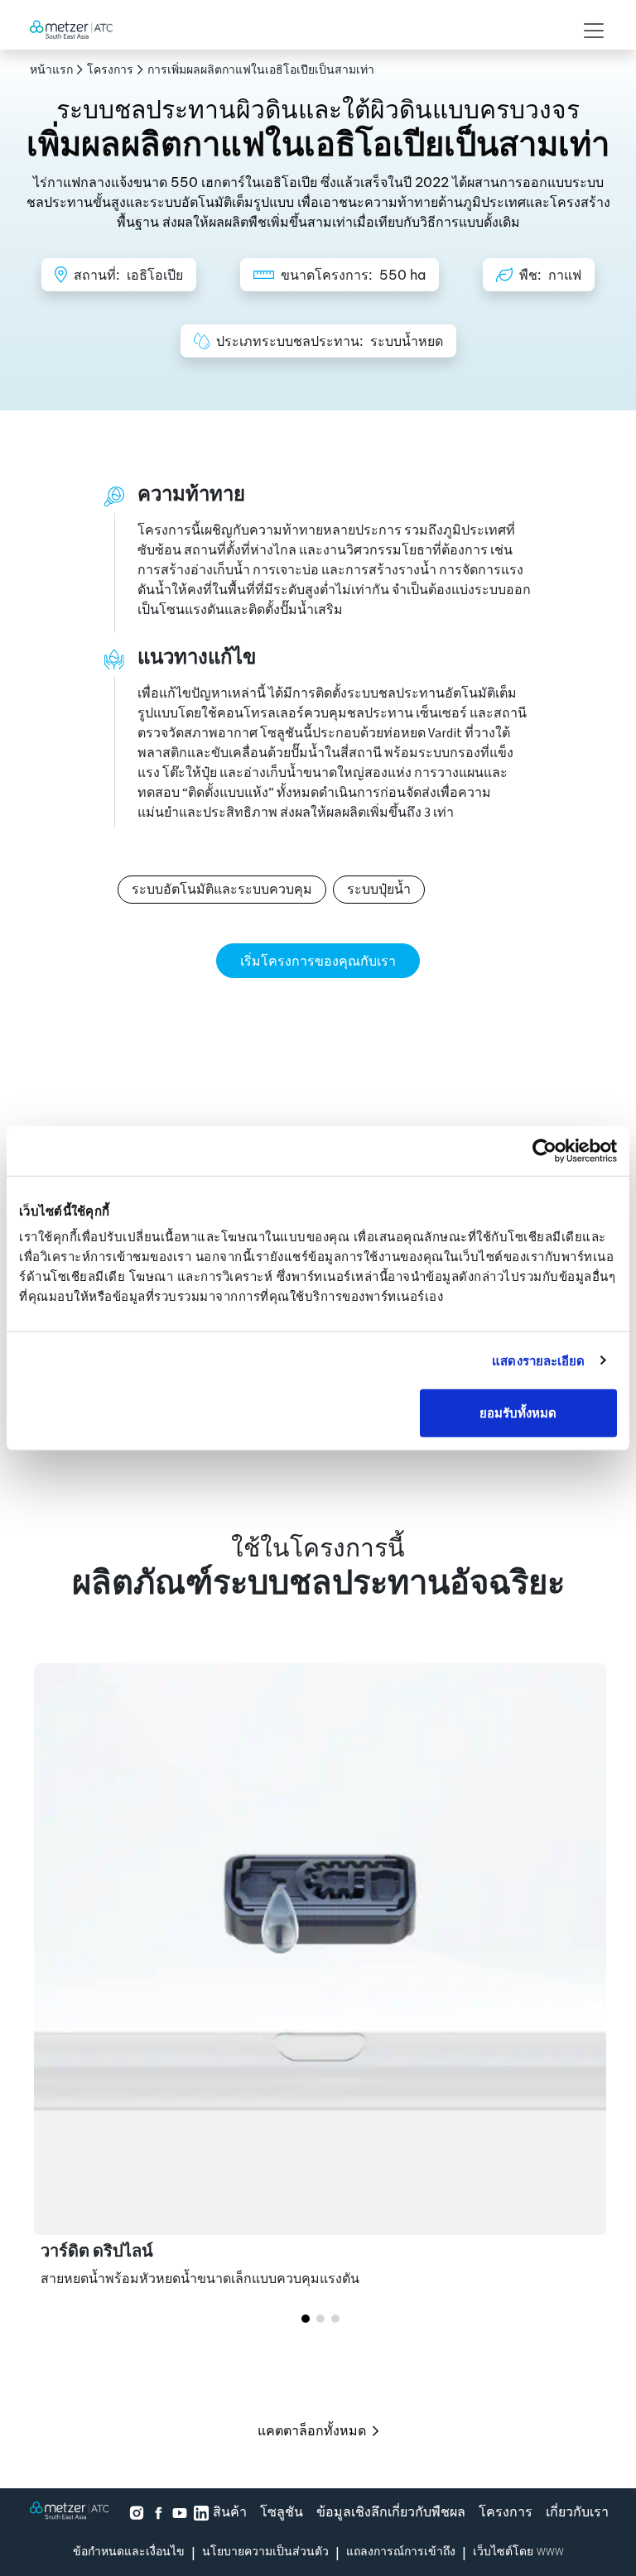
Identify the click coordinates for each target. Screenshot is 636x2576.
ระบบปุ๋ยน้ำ (379, 890)
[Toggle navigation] (589, 31)
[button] (306, 2319)
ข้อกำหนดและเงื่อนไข (129, 2552)
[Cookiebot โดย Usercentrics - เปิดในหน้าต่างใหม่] (544, 1150)
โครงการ (110, 70)
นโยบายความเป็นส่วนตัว (265, 2552)
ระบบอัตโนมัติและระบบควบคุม (222, 890)
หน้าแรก (51, 70)
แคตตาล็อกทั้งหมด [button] (312, 2430)
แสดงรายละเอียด (538, 1360)
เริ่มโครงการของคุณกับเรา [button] (318, 961)
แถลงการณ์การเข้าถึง (401, 2552)
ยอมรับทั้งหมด (518, 1413)
